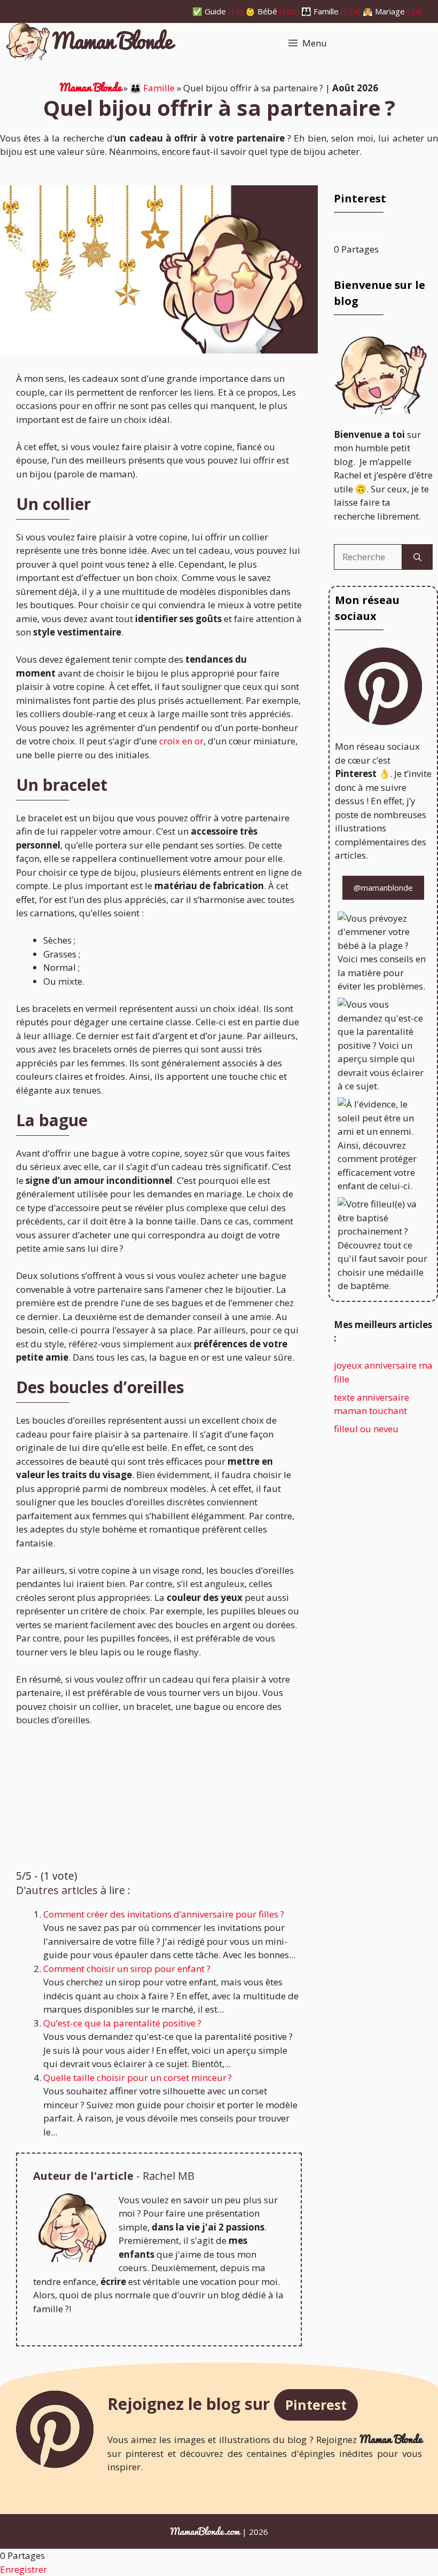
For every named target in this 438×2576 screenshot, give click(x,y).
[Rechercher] (417, 557)
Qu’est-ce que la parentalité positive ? (122, 2023)
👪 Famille (320, 11)
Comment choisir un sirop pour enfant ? (127, 1969)
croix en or (181, 741)
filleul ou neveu (366, 1429)
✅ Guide (209, 11)
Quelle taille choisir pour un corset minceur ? (138, 2078)
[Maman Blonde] (91, 44)
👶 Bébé (261, 11)
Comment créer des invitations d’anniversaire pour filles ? (164, 1914)
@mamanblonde (383, 888)
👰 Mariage (384, 11)
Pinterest (316, 2405)
